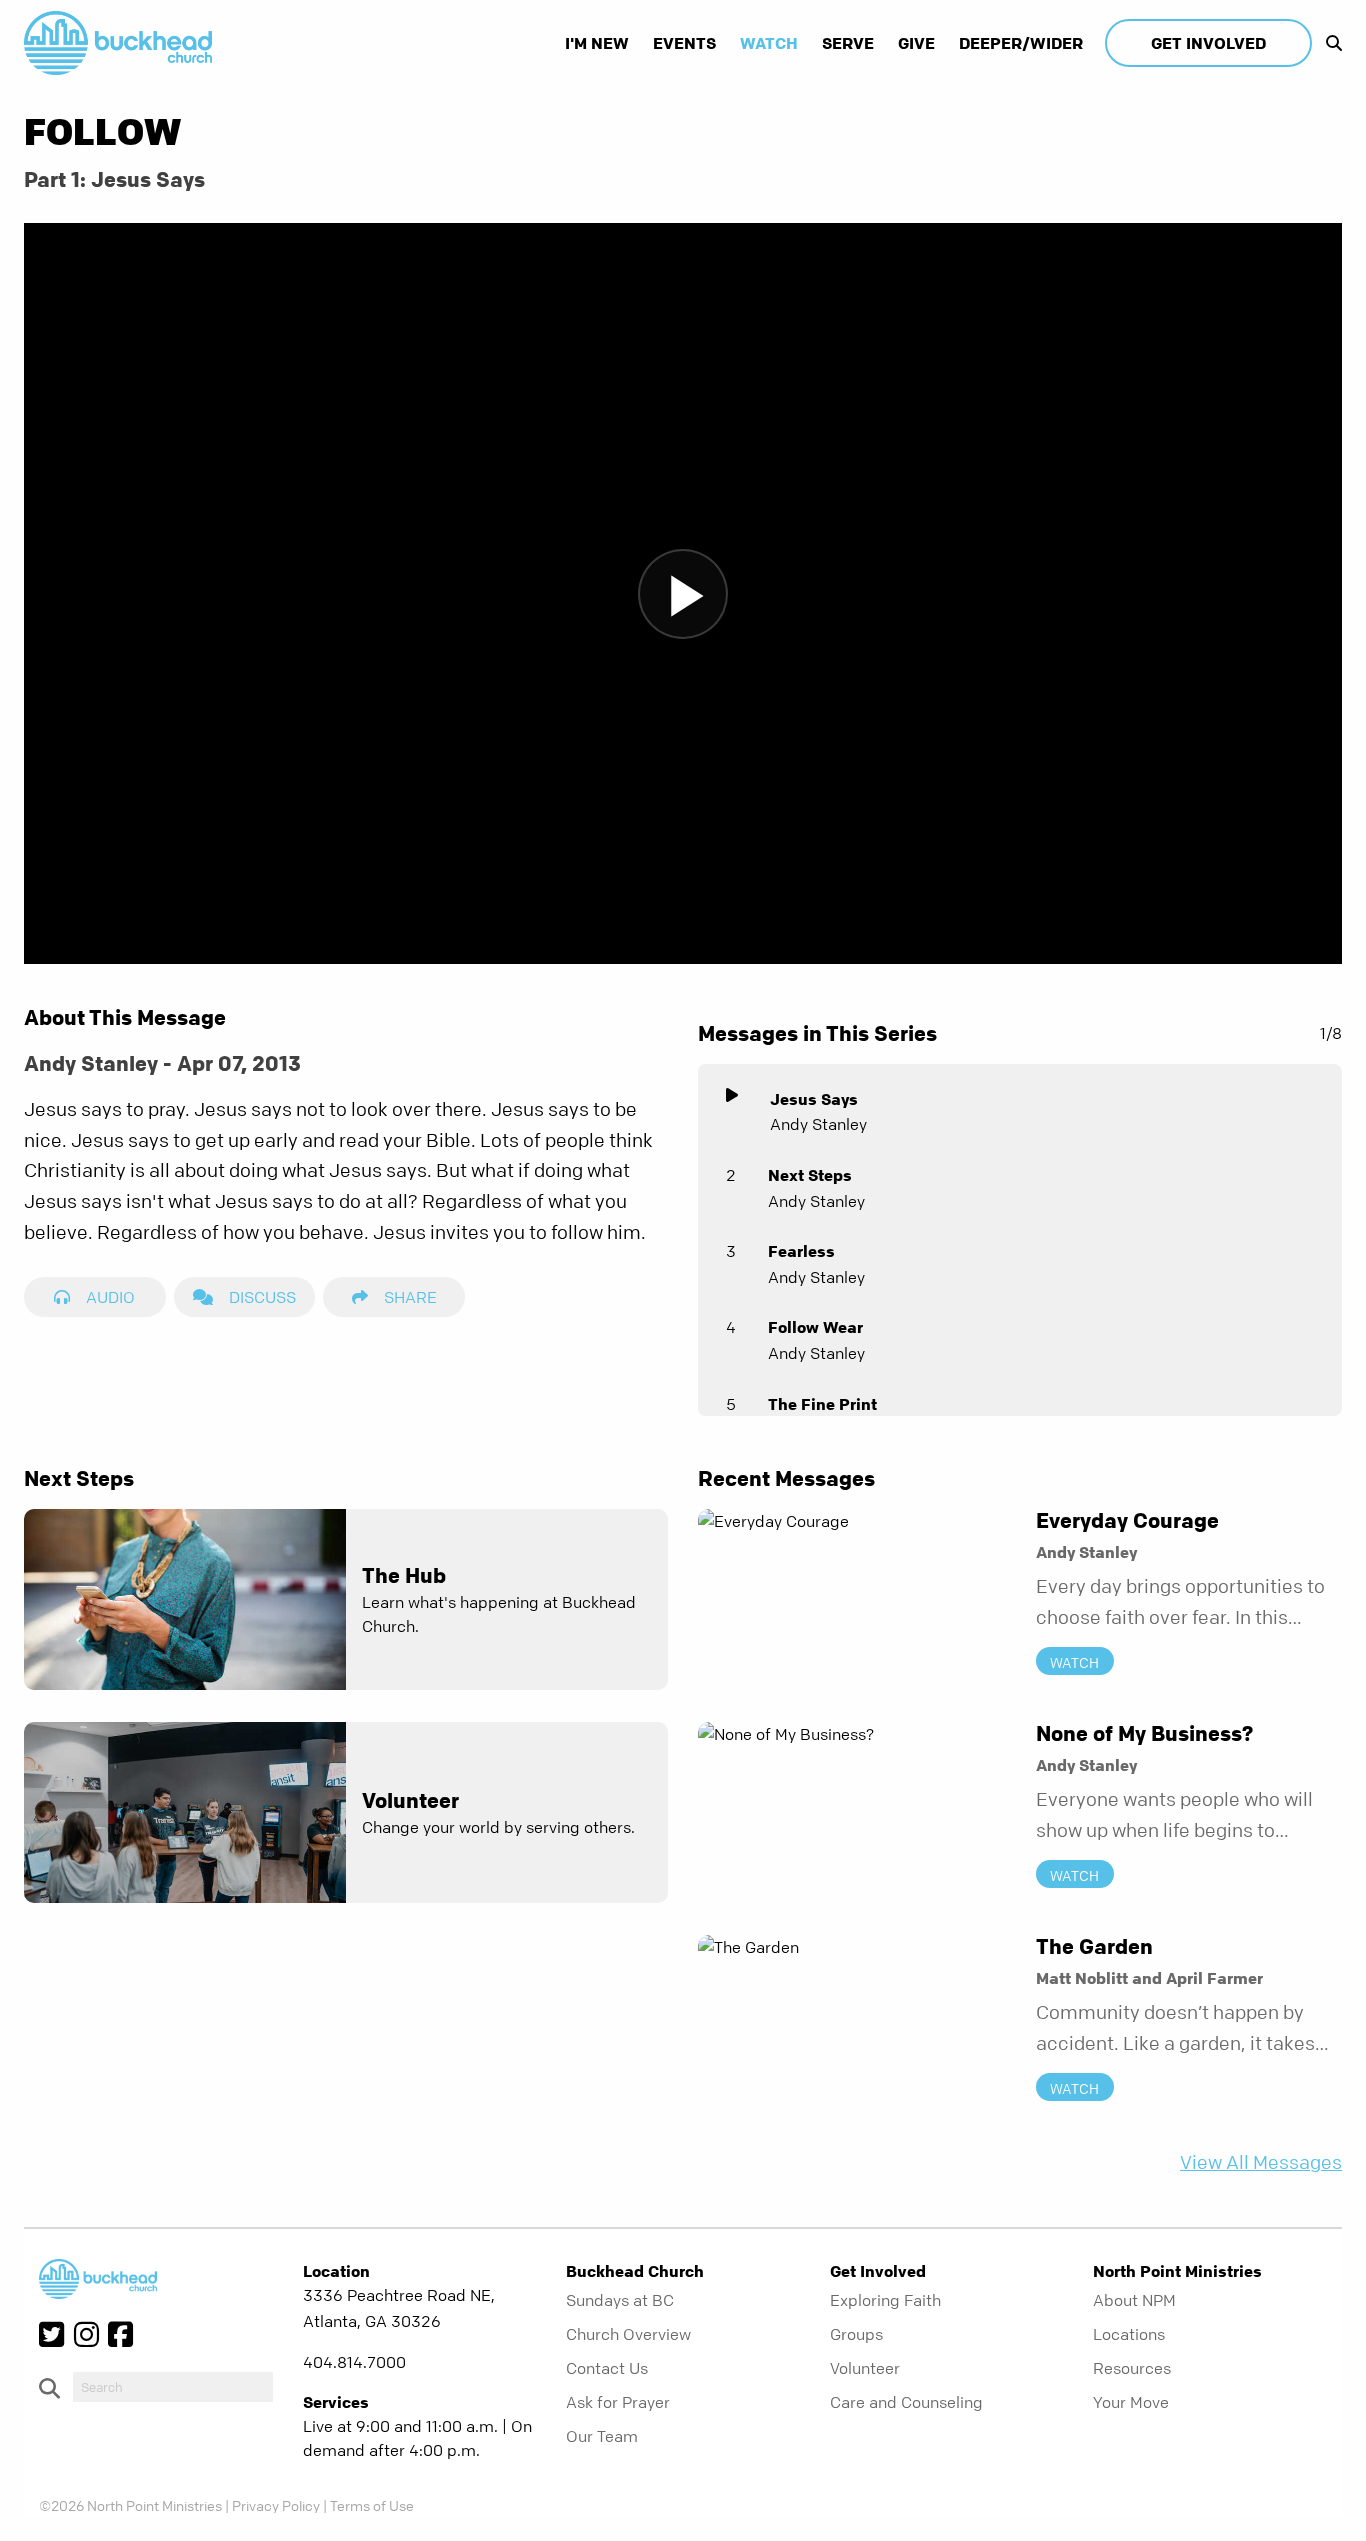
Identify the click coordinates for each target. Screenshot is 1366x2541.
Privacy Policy (276, 2505)
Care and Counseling (906, 2402)
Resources (1132, 2368)
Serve (848, 43)
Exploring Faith (885, 2300)
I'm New (597, 43)
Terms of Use (372, 2505)
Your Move (1131, 2402)
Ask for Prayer (618, 2402)
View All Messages (1261, 2162)
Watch (769, 43)
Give (916, 43)
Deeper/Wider (1021, 43)
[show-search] (1329, 43)
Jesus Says (814, 1099)
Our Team (602, 2436)
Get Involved (1208, 43)
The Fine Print (822, 1404)
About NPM (1134, 2300)
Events (684, 43)
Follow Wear (815, 1327)
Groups (856, 2334)
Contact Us (607, 2368)
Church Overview (628, 2334)
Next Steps (810, 1175)
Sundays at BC (620, 2300)
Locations (1129, 2334)
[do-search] (173, 2387)
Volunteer (865, 2368)
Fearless (801, 1251)
